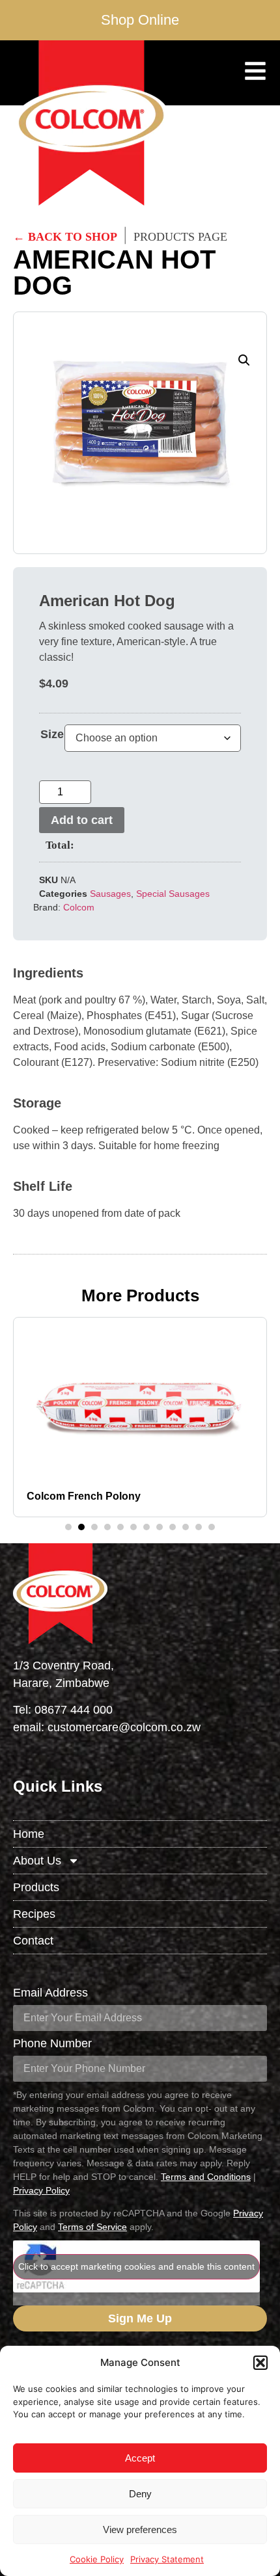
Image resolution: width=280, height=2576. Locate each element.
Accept (140, 2458)
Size (52, 734)
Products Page (180, 237)
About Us (37, 1861)
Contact (33, 1941)
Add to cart (82, 820)
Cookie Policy (97, 2559)
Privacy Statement (167, 2559)
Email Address (50, 1993)
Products (36, 1887)
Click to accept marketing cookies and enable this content (136, 2266)
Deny (140, 2494)
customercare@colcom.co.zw (124, 1727)
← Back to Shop (65, 237)
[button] (260, 2363)
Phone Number (52, 2044)
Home (29, 1834)
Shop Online (140, 20)
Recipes (34, 1914)
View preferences (140, 2530)
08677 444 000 (74, 1710)
